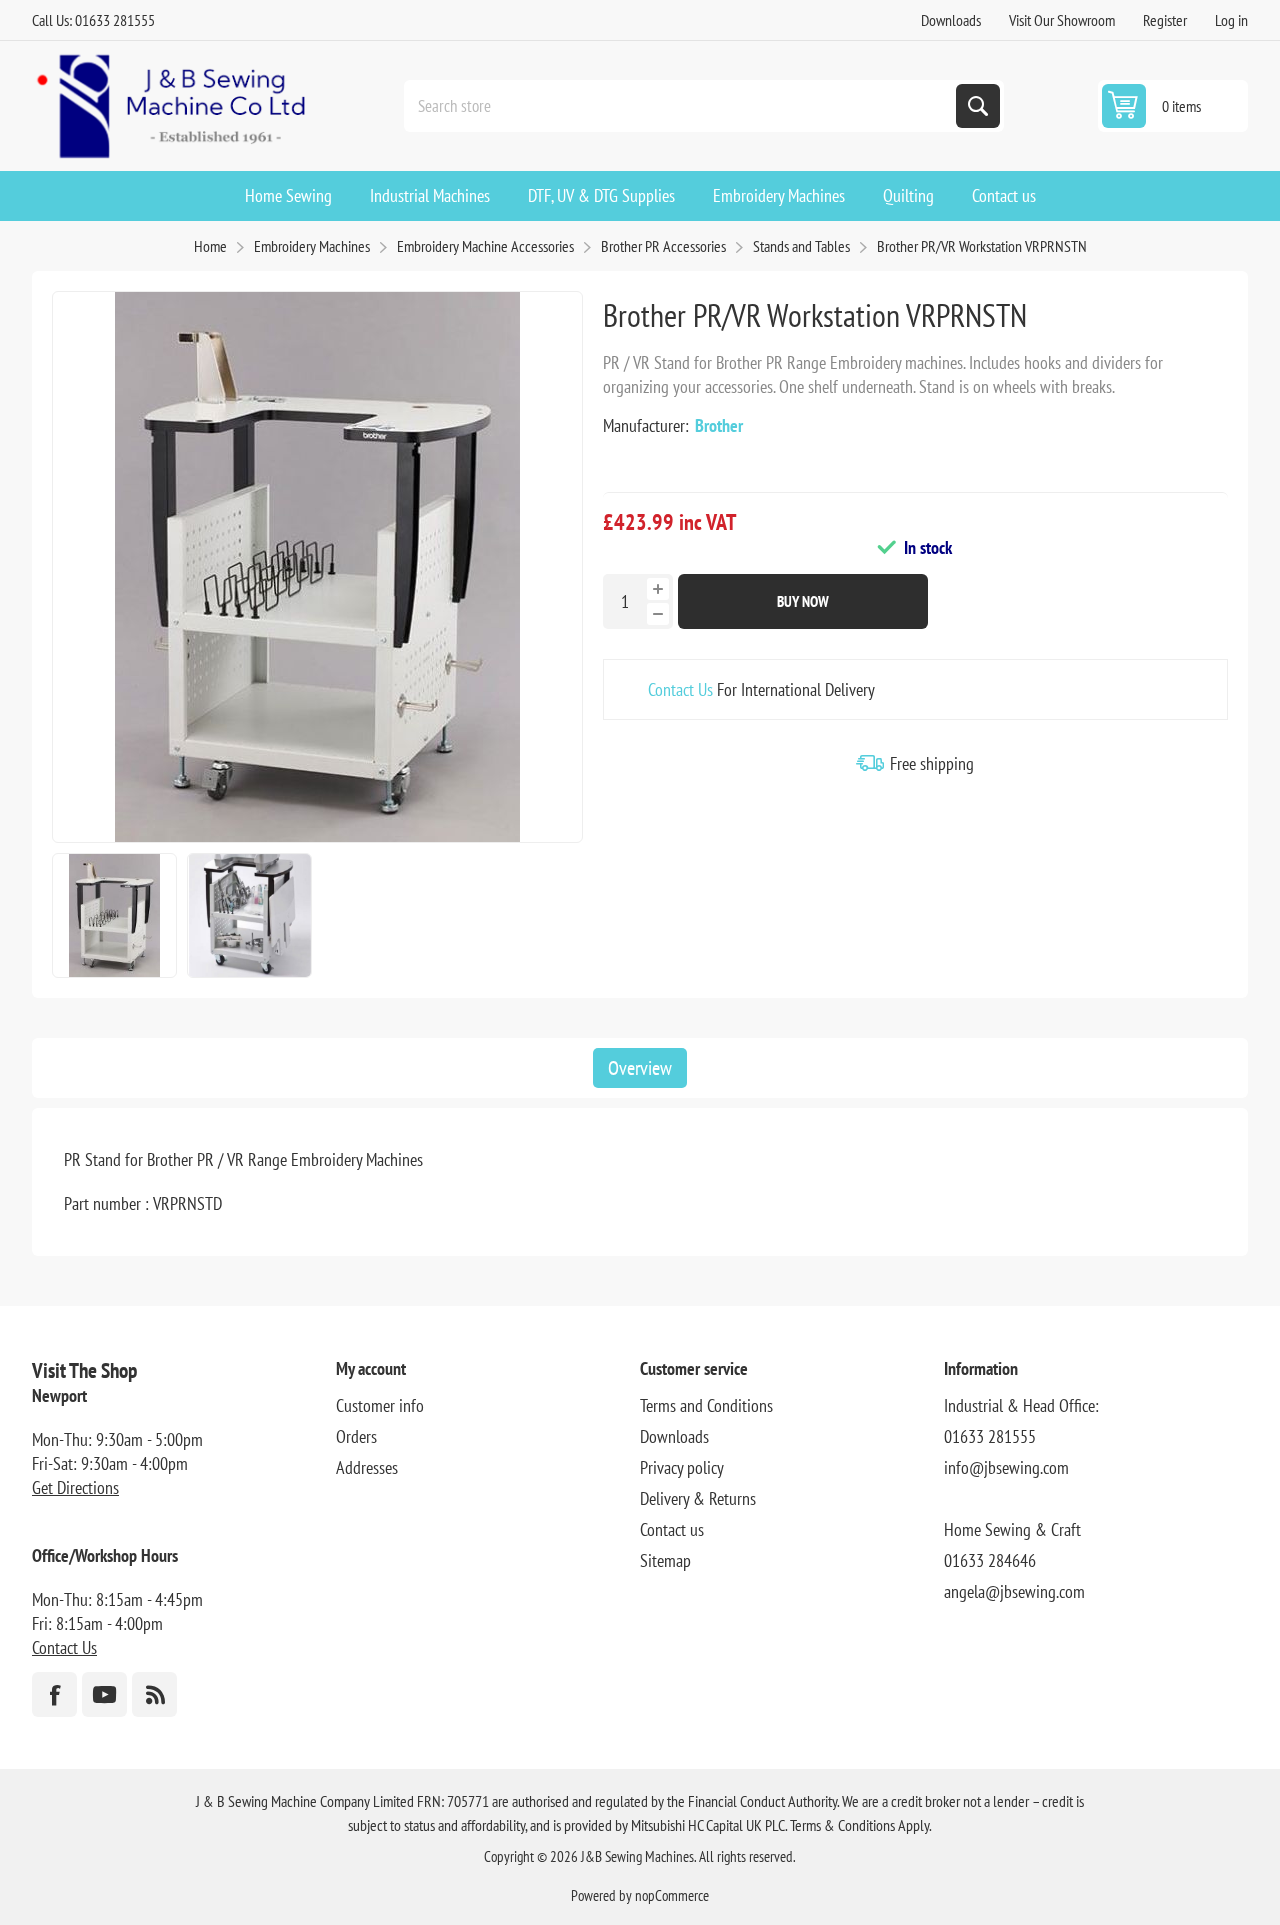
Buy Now (803, 601)
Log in (1231, 20)
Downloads (951, 20)
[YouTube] (104, 1694)
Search (978, 106)
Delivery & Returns (698, 1498)
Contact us (672, 1529)
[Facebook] (54, 1694)
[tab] (640, 1068)
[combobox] (682, 106)
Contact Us (680, 689)
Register (1165, 20)
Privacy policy (682, 1467)
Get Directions (75, 1487)
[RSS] (154, 1694)
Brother (719, 425)
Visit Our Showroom (1062, 20)
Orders (356, 1436)
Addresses (367, 1467)
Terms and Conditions (706, 1405)
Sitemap (665, 1560)
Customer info (380, 1405)
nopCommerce (672, 1895)
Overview (640, 1068)
